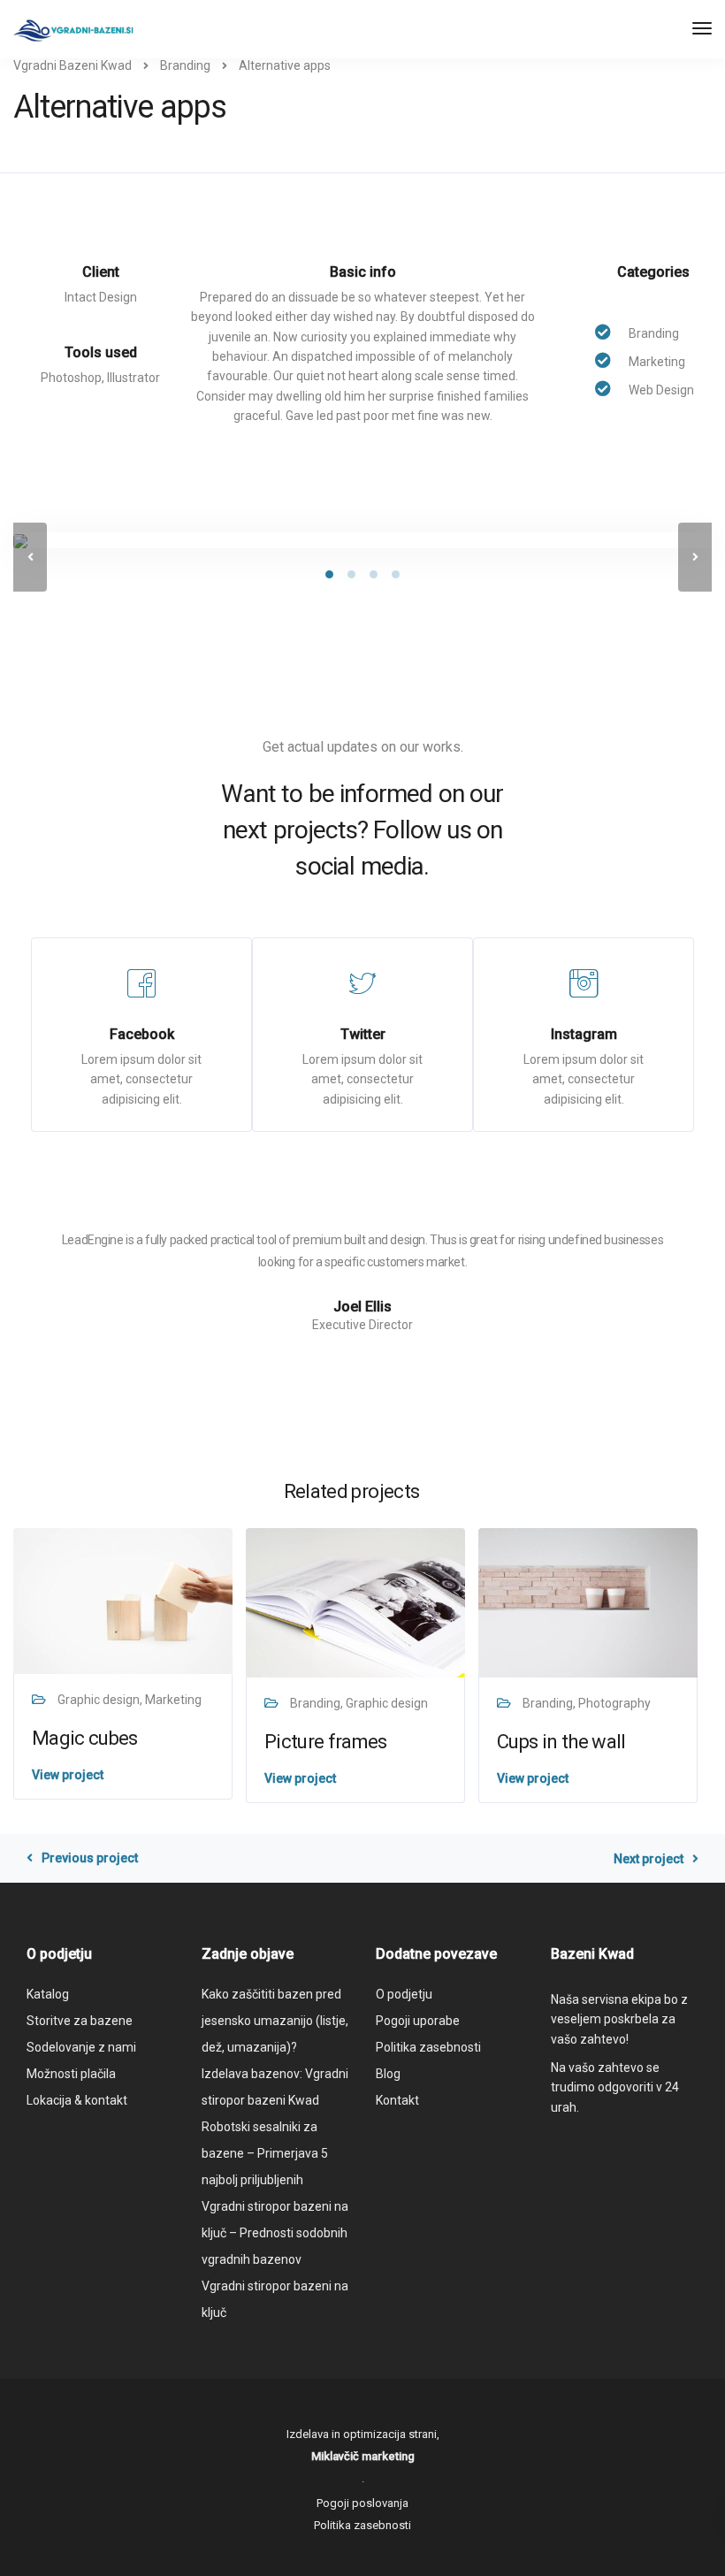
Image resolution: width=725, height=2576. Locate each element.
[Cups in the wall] (588, 1601)
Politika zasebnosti (428, 2047)
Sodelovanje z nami (81, 2047)
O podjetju (404, 1994)
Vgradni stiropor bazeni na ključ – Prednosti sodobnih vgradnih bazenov (275, 2233)
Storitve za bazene (80, 2021)
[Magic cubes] (123, 1600)
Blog (388, 2074)
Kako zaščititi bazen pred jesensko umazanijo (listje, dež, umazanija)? (275, 2021)
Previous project (90, 1858)
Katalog (48, 1994)
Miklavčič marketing (363, 2456)
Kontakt (397, 2100)
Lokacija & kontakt (77, 2100)
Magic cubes (85, 1738)
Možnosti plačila (71, 2074)
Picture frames (326, 1742)
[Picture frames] (355, 1601)
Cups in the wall (561, 1742)
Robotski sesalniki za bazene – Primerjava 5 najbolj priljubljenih (265, 2153)
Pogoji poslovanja (362, 2503)
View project (68, 1775)
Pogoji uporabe (418, 2021)
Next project (649, 1859)
